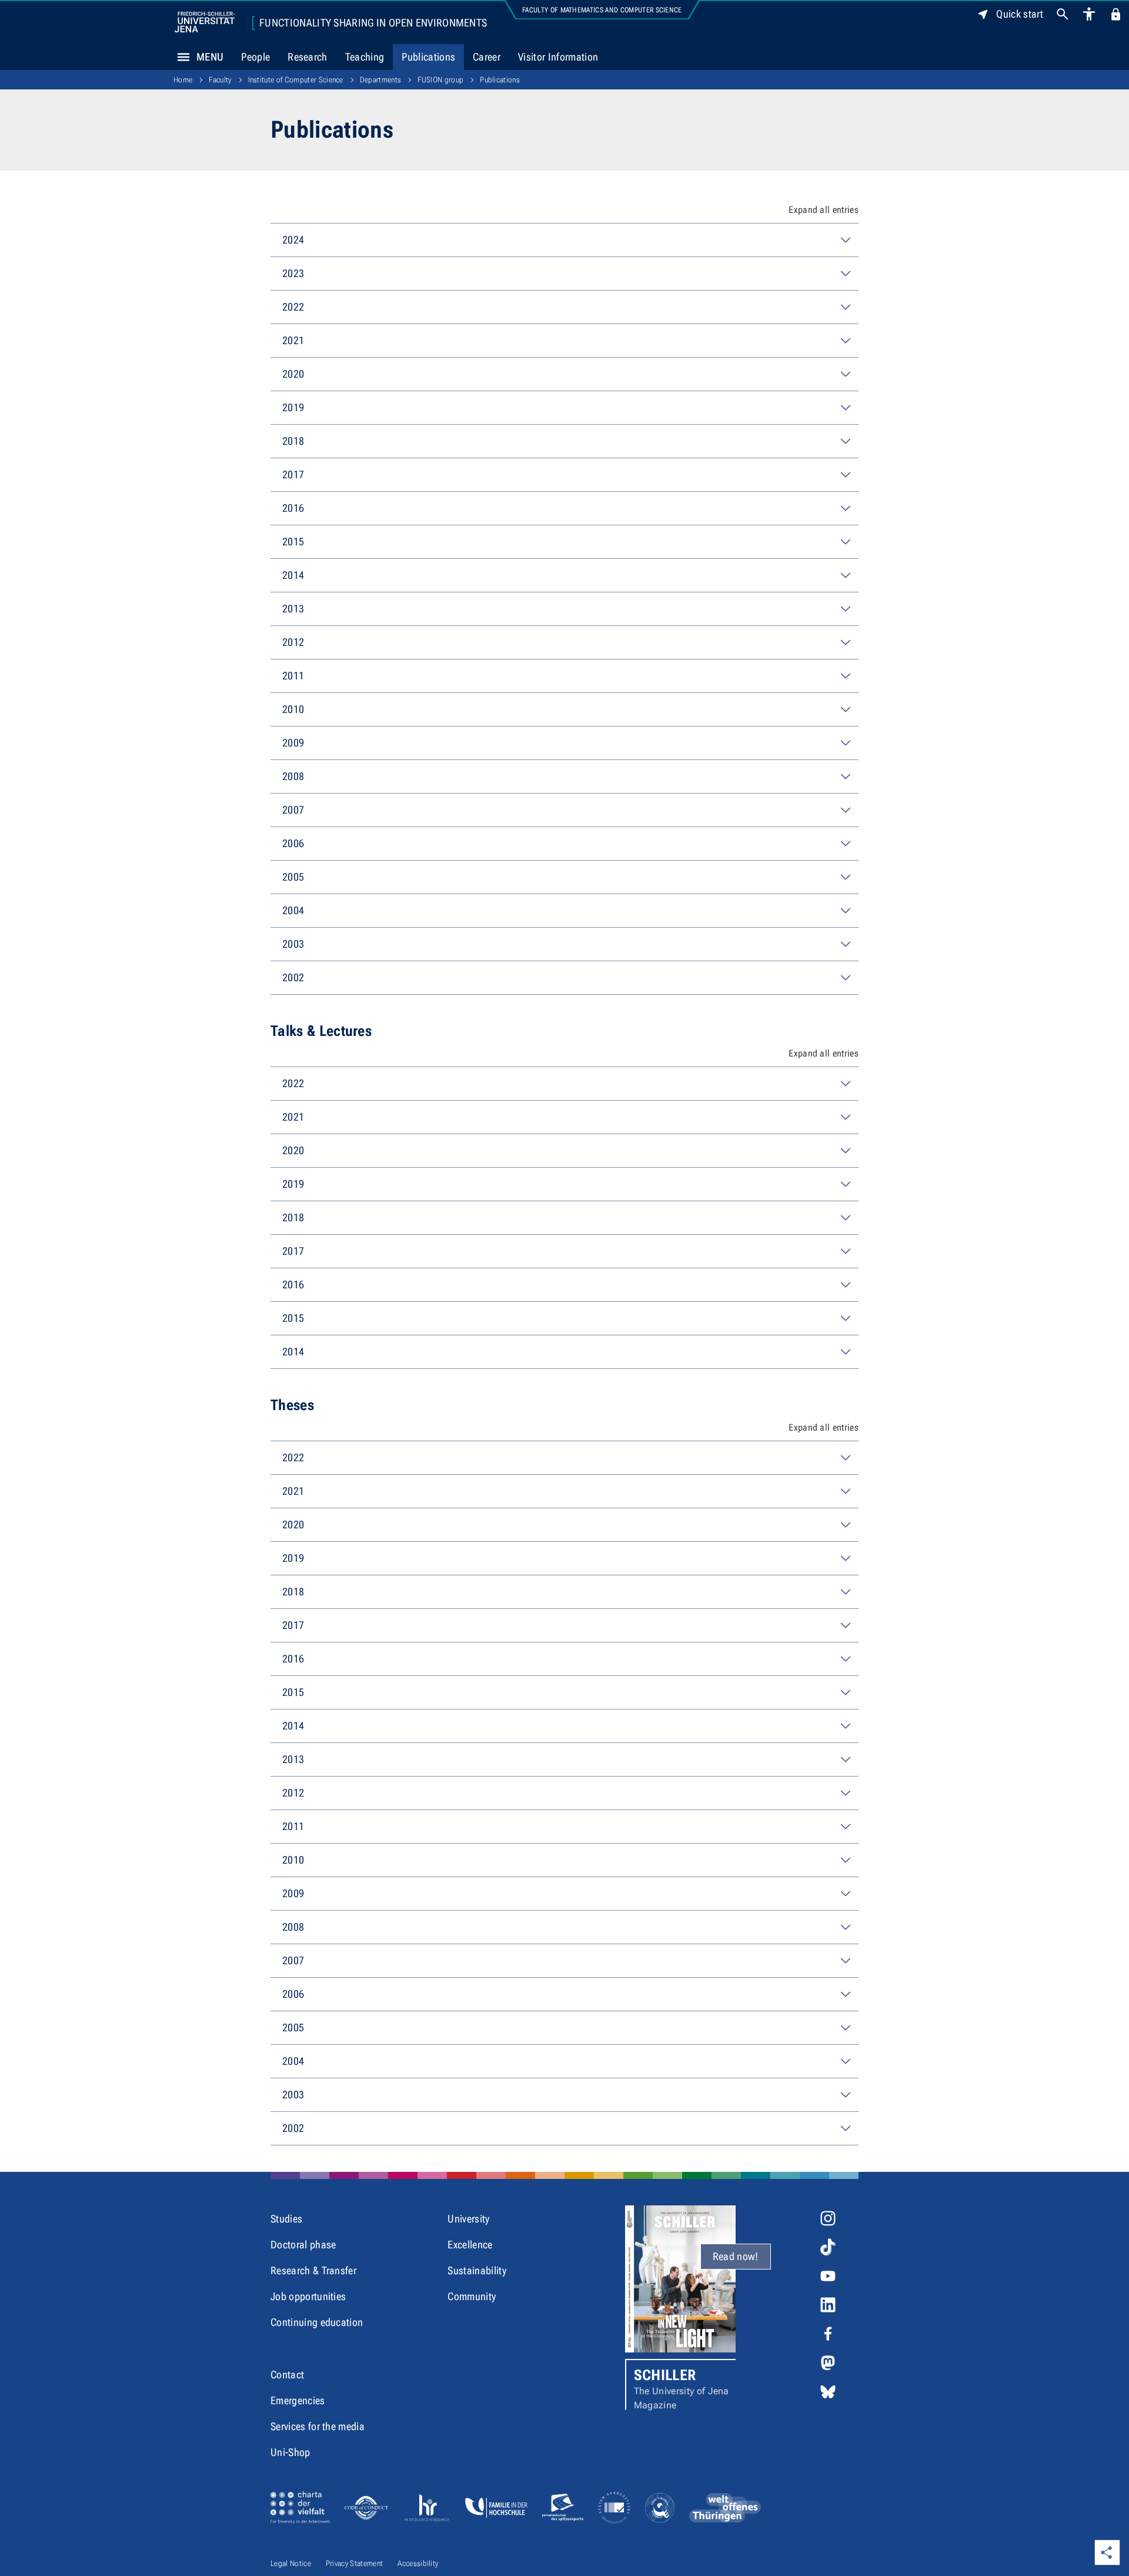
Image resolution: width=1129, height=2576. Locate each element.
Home (183, 80)
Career (487, 57)
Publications (428, 57)
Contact (287, 2375)
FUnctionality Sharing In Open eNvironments (373, 23)
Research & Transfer (313, 2270)
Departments (381, 80)
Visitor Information (558, 57)
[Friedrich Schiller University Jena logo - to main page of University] (205, 22)
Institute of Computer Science (296, 80)
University (468, 2219)
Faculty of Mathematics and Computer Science (602, 10)
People (255, 57)
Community (472, 2296)
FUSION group (440, 80)
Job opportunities (308, 2296)
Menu (210, 57)
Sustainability (477, 2270)
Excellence (470, 2245)
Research (308, 57)
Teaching (365, 57)
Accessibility (418, 2563)
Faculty (220, 80)
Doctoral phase (303, 2245)
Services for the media (318, 2426)
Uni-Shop (290, 2452)
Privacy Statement (354, 2563)
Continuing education (317, 2322)
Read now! (736, 2256)
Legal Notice (291, 2563)
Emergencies (298, 2400)
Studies (286, 2219)
